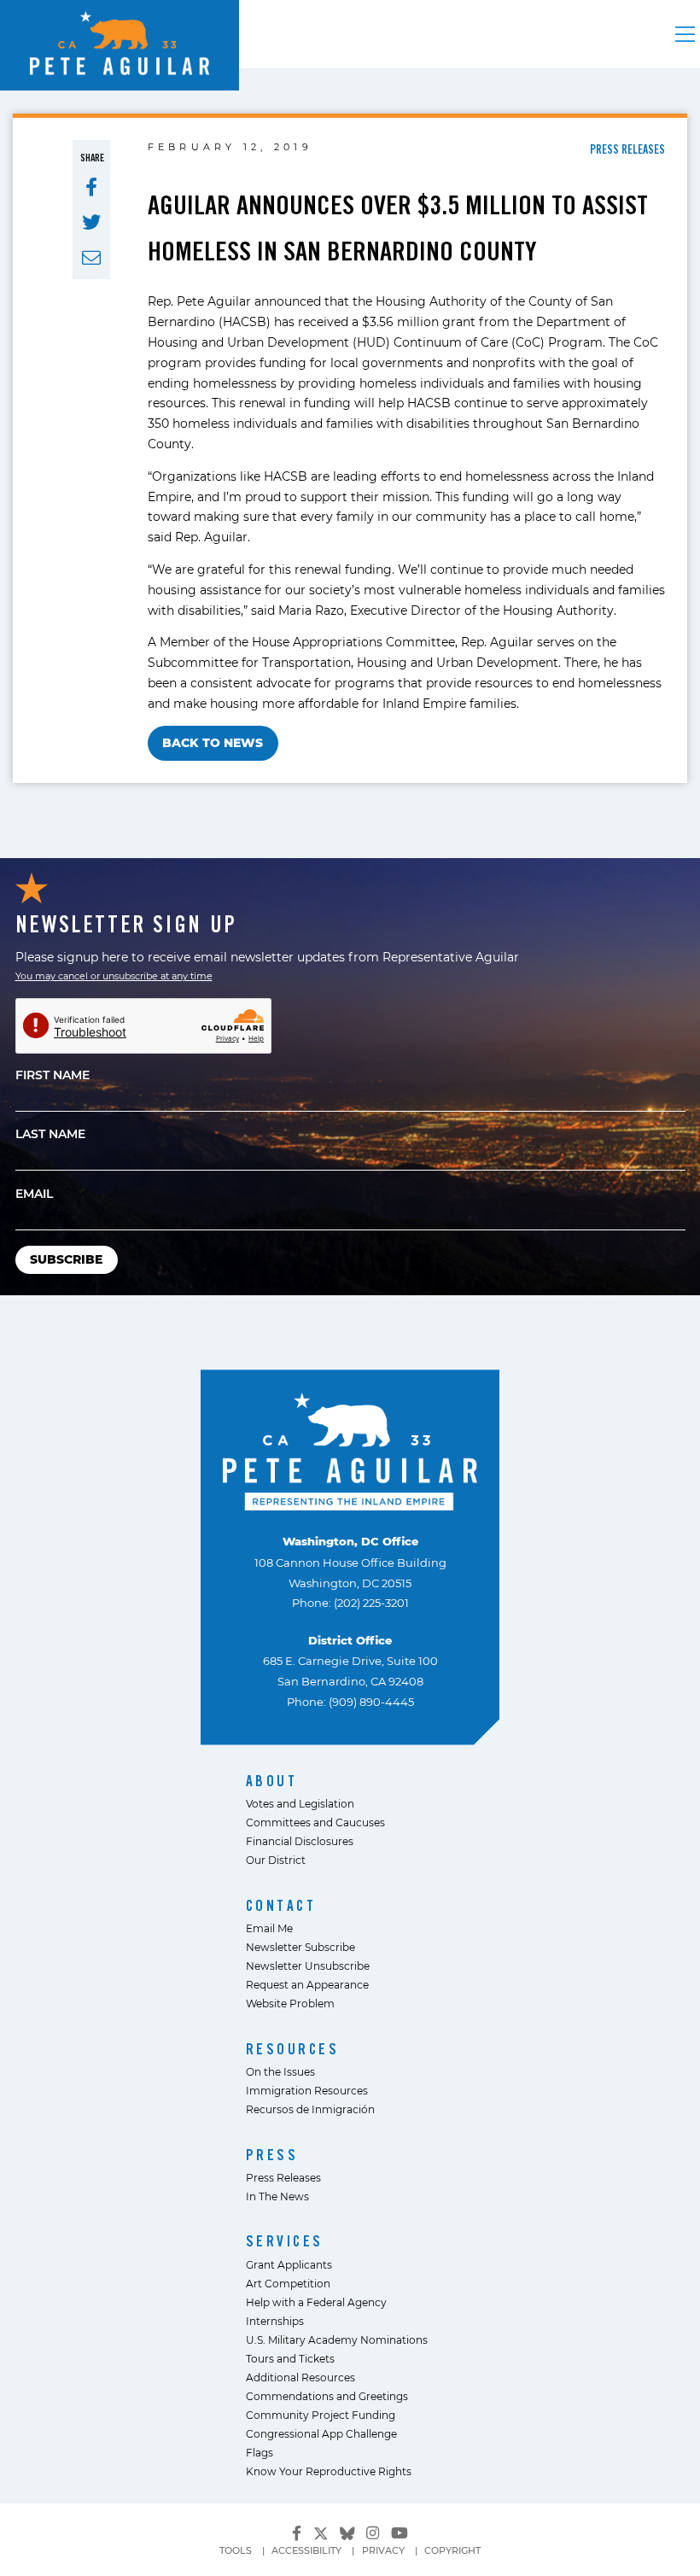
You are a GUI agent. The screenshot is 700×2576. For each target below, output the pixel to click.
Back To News (213, 742)
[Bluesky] (347, 2531)
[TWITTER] (91, 222)
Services (285, 2241)
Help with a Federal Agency (316, 2302)
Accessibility (306, 2550)
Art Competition (288, 2283)
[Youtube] (400, 2533)
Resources (293, 2049)
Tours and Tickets (290, 2358)
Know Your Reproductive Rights (329, 2471)
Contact (281, 1905)
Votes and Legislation (300, 1803)
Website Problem (290, 2003)
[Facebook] (297, 2533)
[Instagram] (373, 2533)
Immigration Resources (307, 2090)
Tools (236, 2550)
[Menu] (685, 34)
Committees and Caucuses (315, 1822)
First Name (52, 1075)
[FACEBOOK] (91, 187)
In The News (277, 2196)
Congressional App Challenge (321, 2433)
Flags (260, 2452)
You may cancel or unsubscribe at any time (114, 976)
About (272, 1781)
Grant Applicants (289, 2264)
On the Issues (280, 2071)
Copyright (452, 2550)
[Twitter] (321, 2531)
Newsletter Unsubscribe (308, 1966)
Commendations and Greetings (327, 2396)
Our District (276, 1860)
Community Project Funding (321, 2415)
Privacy (383, 2550)
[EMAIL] (91, 258)
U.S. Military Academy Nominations (337, 2339)
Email (34, 1193)
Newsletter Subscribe (300, 1947)
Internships (275, 2321)
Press (272, 2155)
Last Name (50, 1133)
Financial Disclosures (300, 1841)
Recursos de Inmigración (310, 2109)
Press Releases (283, 2177)
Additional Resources (300, 2377)
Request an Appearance (307, 1984)
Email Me (269, 1928)
